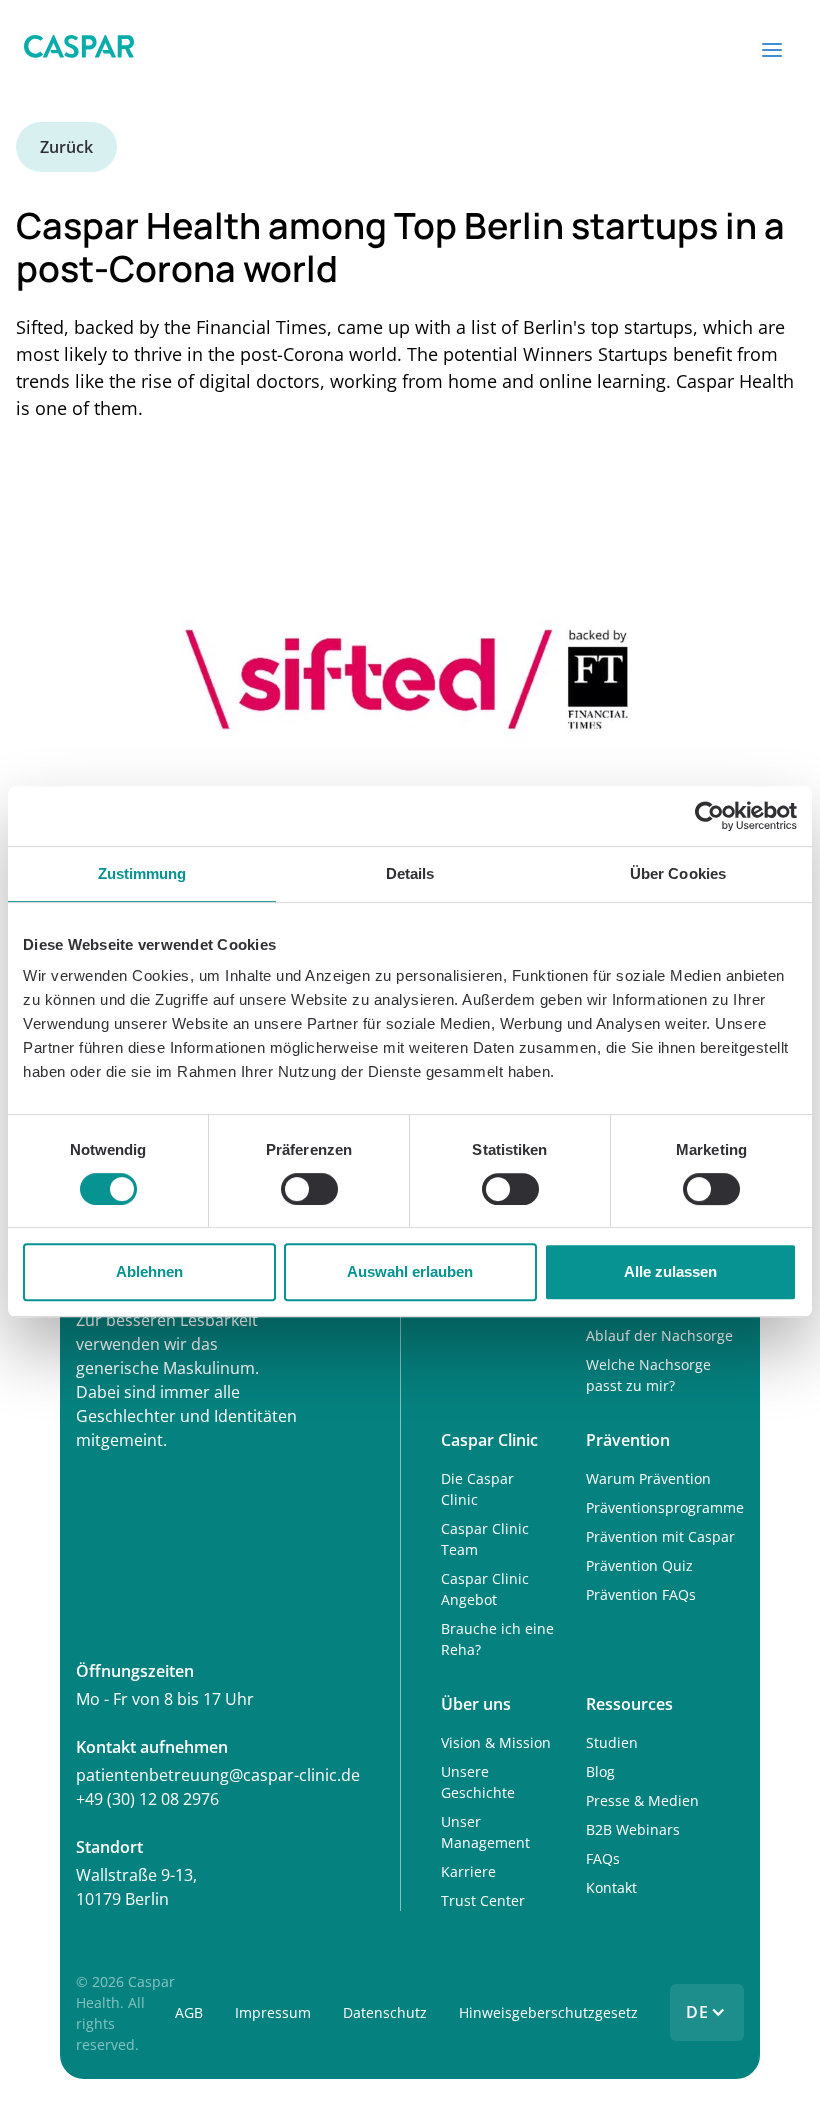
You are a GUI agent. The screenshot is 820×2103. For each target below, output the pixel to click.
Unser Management (485, 1832)
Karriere (468, 1871)
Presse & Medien (642, 1800)
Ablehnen (149, 1271)
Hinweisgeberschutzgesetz (548, 2012)
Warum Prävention (648, 1478)
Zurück (66, 147)
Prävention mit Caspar (660, 1536)
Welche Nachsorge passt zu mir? (648, 1375)
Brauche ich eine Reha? (497, 1639)
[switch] (309, 1189)
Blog (600, 1771)
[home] (79, 50)
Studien (612, 1742)
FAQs (603, 1858)
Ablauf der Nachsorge (659, 1335)
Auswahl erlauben (410, 1271)
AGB (189, 2012)
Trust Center (483, 1900)
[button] (772, 50)
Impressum (273, 2012)
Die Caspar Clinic (477, 1489)
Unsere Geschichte (478, 1782)
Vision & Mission (496, 1742)
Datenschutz (385, 2012)
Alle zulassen (670, 1271)
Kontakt (611, 1887)
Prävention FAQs (641, 1594)
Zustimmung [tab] (142, 873)
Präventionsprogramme (665, 1507)
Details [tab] (410, 873)
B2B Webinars (633, 1829)
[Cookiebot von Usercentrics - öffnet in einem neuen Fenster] (709, 816)
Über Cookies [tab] (678, 873)
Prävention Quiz (639, 1565)
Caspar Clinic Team (485, 1539)
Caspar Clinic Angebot (485, 1589)
